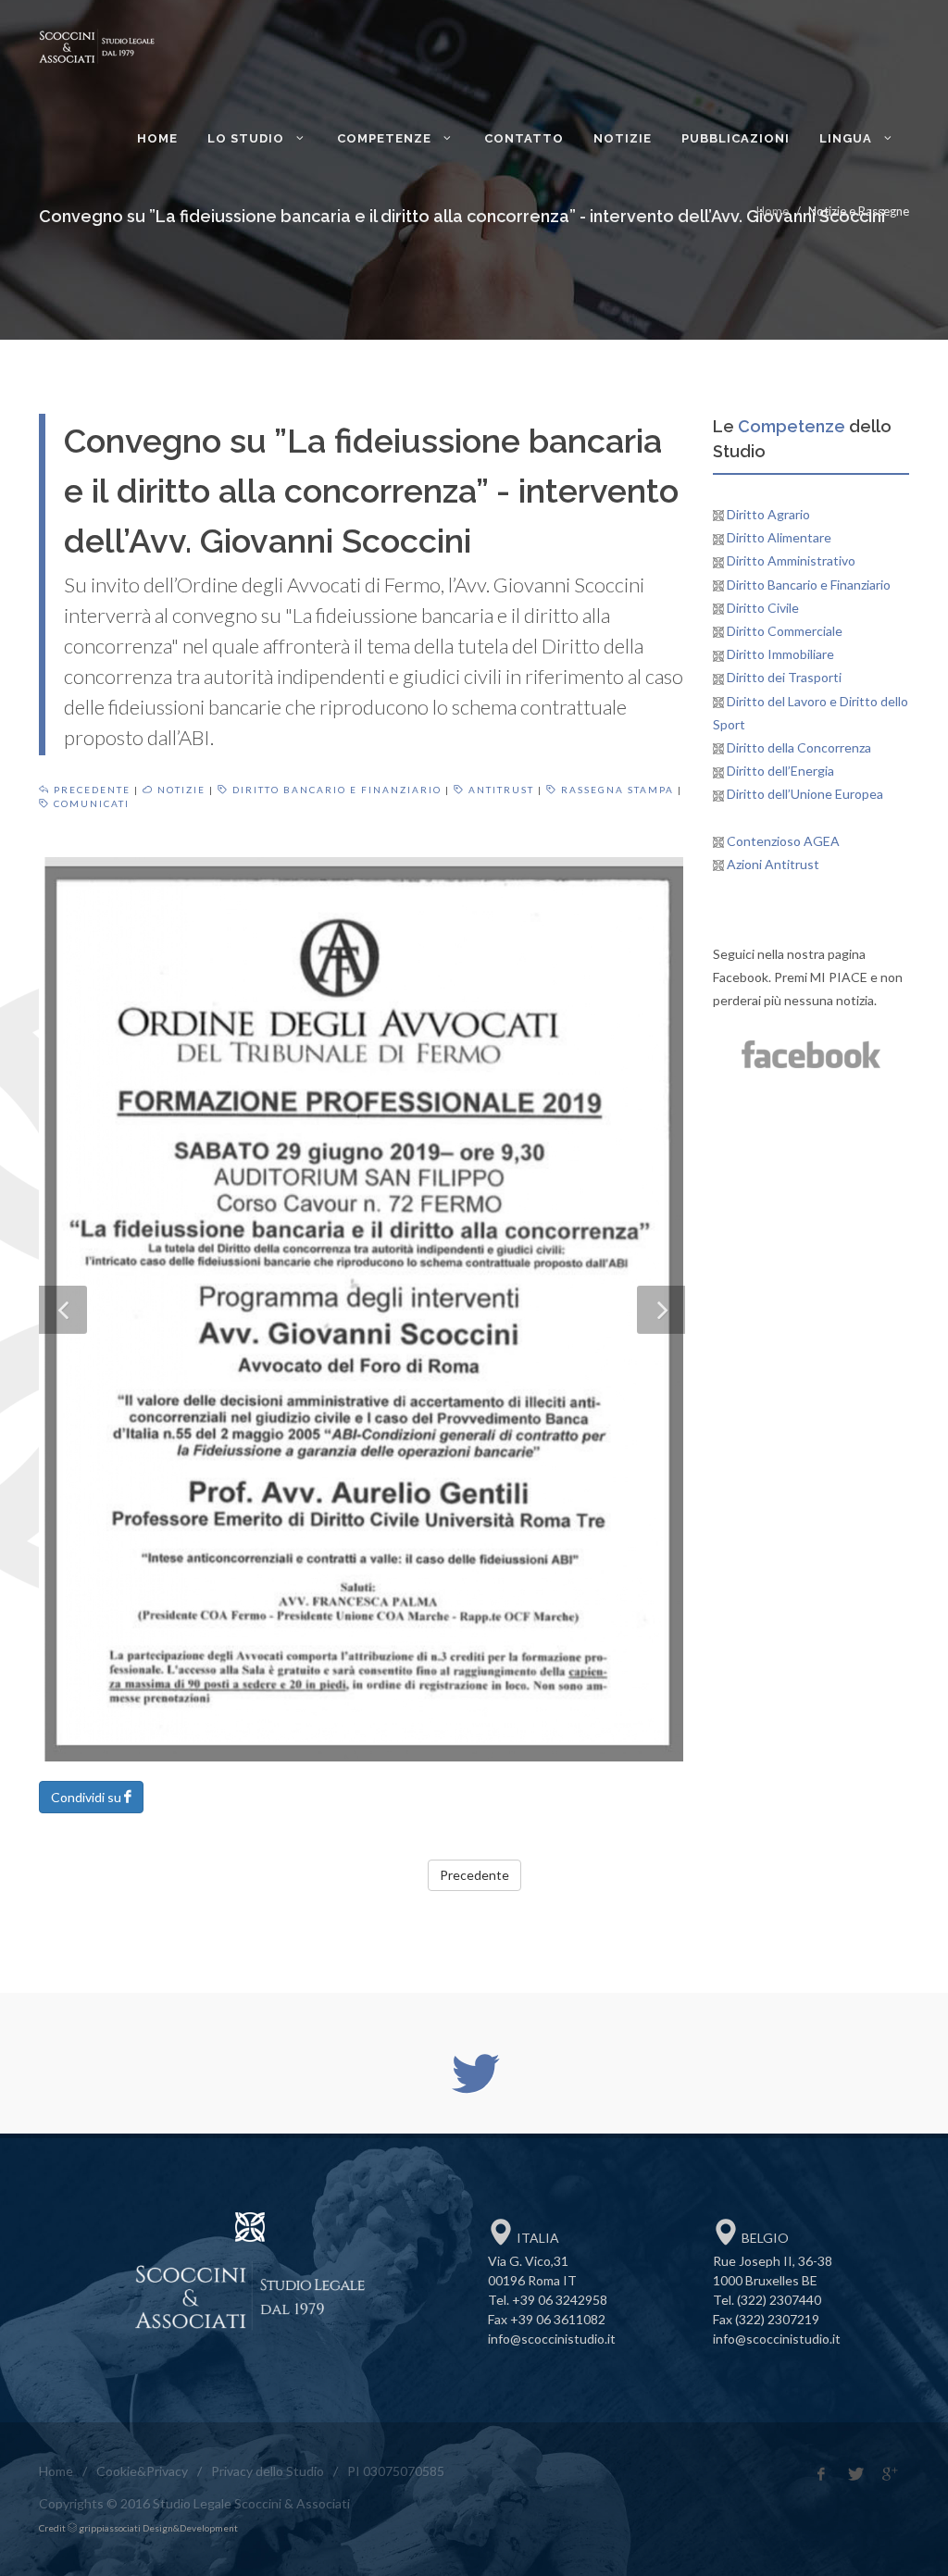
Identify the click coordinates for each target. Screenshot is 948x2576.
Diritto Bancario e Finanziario (335, 790)
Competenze (386, 138)
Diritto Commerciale (783, 631)
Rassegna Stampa (616, 790)
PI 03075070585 (396, 2471)
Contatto (524, 138)
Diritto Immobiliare (779, 654)
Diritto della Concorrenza (798, 747)
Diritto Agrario (767, 514)
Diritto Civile (761, 608)
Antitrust (499, 790)
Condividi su (87, 1797)
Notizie (623, 138)
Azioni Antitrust (772, 864)
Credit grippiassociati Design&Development (138, 2528)
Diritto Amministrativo (790, 560)
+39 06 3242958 (560, 2300)
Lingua (848, 138)
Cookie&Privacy (142, 2471)
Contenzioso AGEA (782, 841)
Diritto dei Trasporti (783, 677)
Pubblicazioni (736, 138)
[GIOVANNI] (362, 1309)
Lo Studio (248, 138)
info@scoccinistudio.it (552, 2339)
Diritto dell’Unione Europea (804, 794)
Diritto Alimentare (778, 537)
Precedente (90, 790)
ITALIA (536, 2238)
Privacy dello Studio (268, 2471)
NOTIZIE (180, 790)
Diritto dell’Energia (779, 771)
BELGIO (764, 2238)
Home (157, 138)
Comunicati (90, 803)
